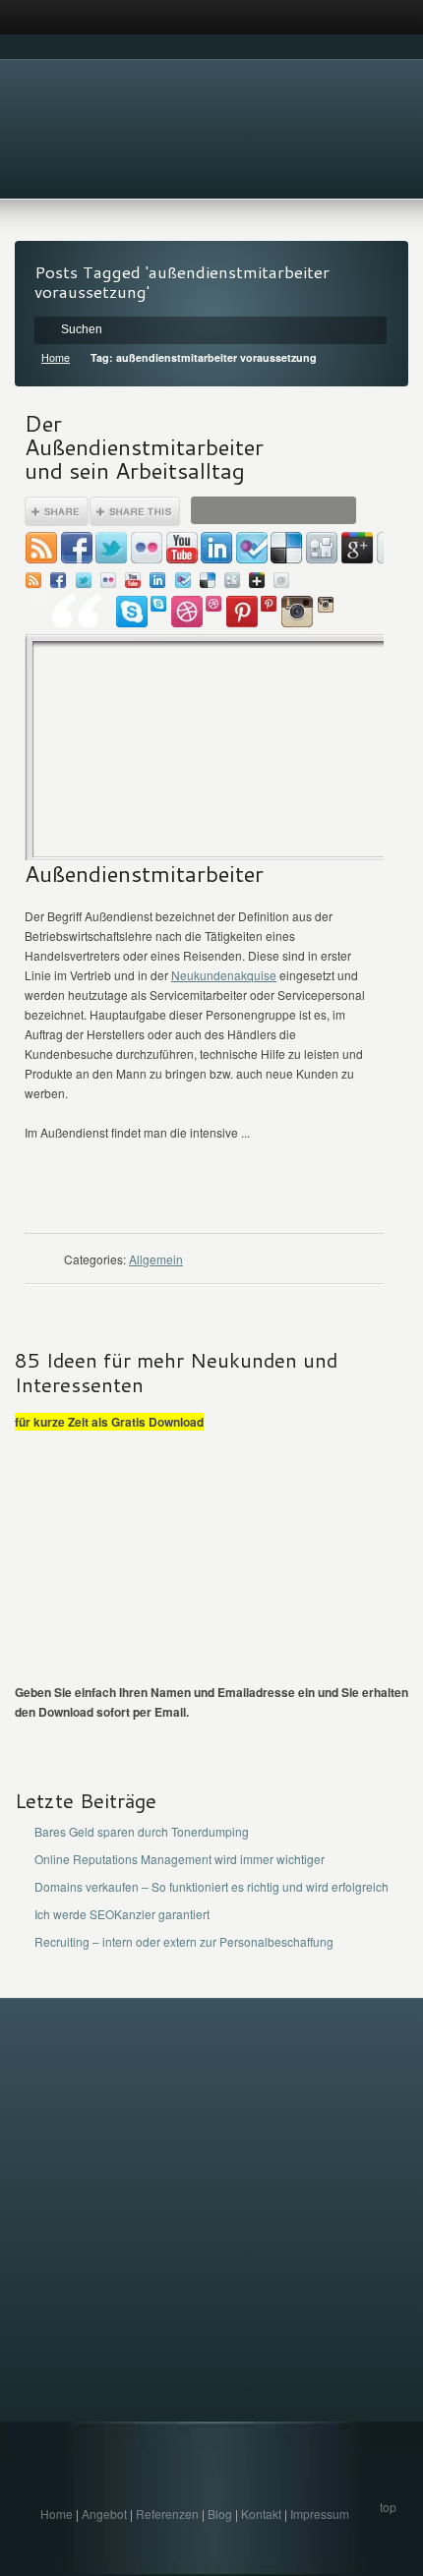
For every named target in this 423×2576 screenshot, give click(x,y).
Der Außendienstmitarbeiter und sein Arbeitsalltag (144, 446)
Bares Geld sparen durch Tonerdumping (142, 1831)
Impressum (320, 2514)
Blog (220, 2514)
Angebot (104, 2514)
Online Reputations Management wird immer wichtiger (180, 1859)
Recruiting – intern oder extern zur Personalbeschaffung (184, 1941)
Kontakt (261, 2514)
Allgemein (156, 1259)
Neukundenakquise (224, 975)
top (388, 2507)
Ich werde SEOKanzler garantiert (122, 1914)
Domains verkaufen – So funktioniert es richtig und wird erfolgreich (211, 1886)
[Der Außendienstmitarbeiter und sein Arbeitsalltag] (204, 678)
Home (56, 357)
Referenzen (167, 2514)
